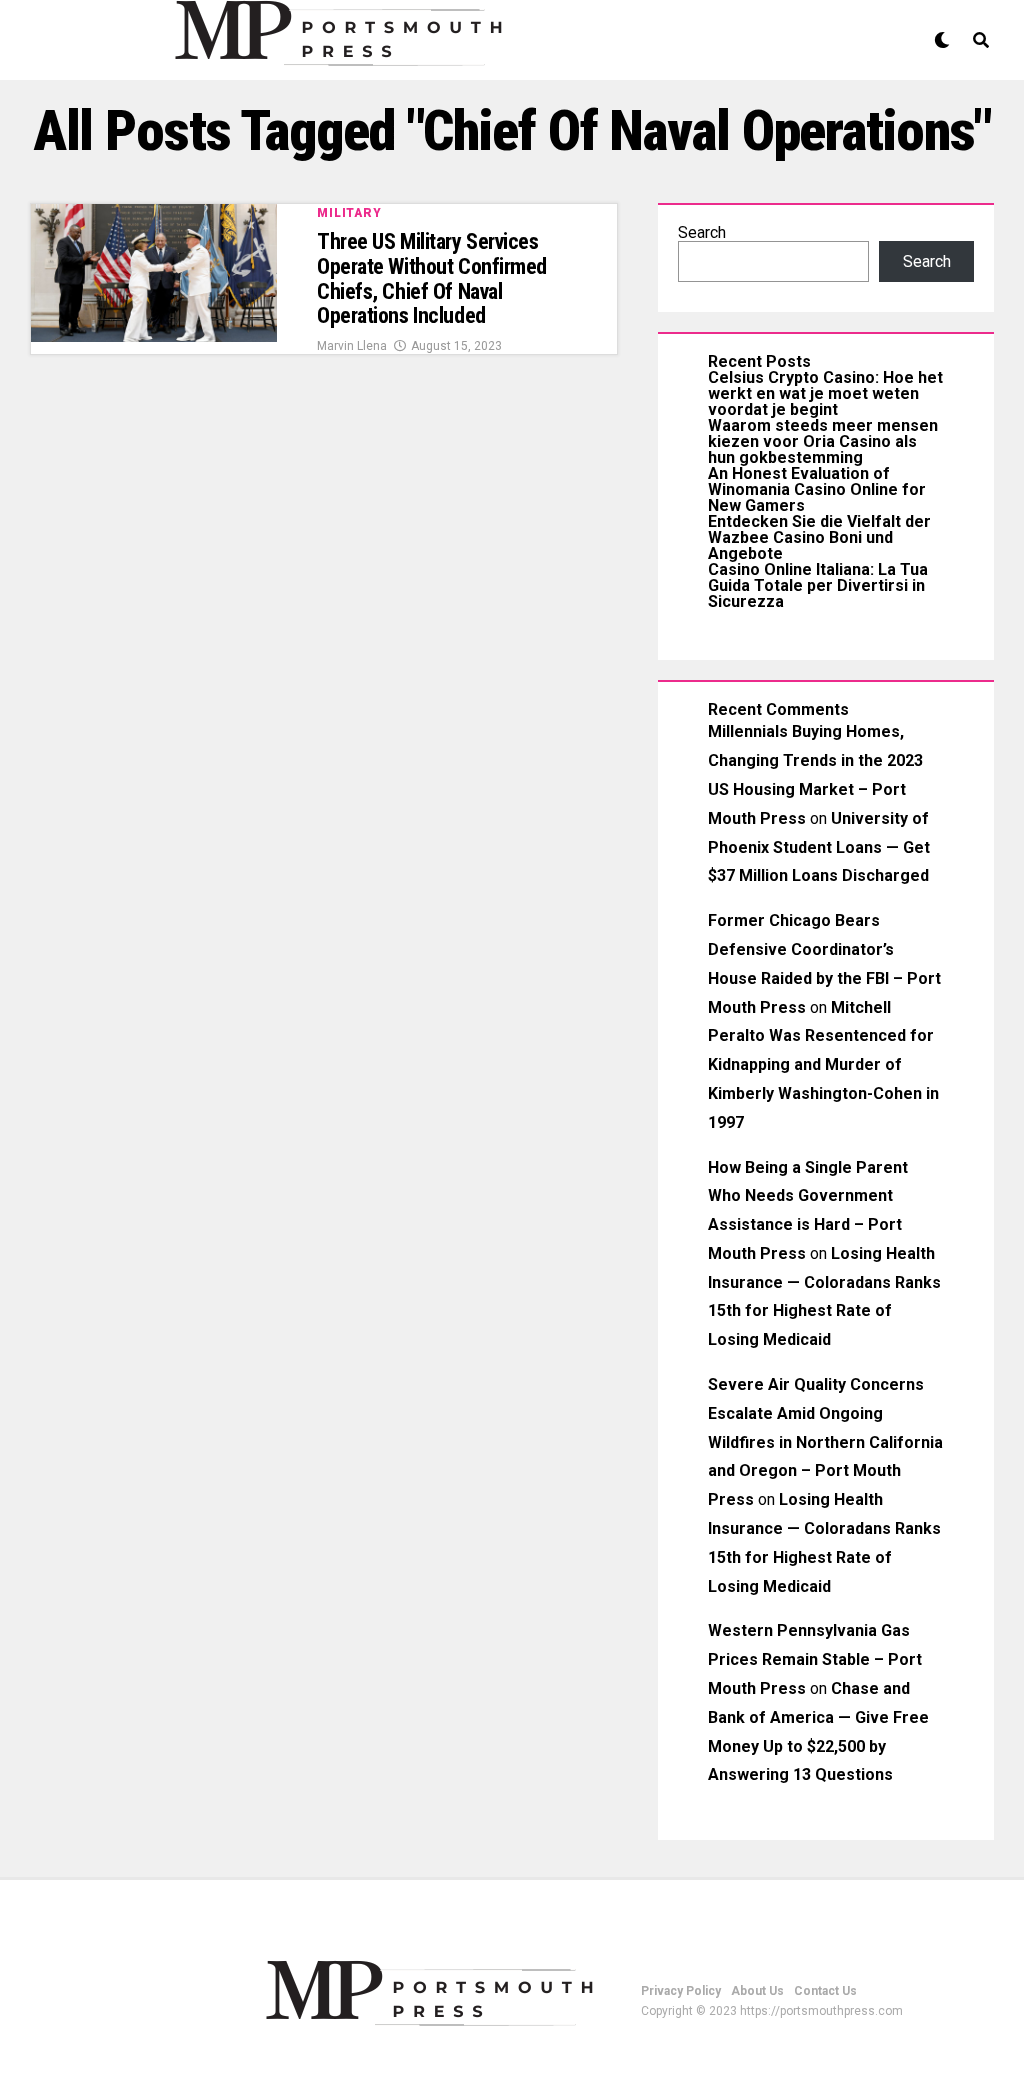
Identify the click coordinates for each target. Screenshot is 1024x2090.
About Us (757, 1991)
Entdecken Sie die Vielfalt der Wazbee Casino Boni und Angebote (819, 537)
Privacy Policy (681, 1991)
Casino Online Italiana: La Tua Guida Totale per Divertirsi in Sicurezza (818, 585)
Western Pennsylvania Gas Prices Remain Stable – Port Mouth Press (815, 1659)
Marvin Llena (352, 346)
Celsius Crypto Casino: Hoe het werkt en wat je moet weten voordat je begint (825, 393)
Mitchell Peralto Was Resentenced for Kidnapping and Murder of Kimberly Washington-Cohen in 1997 (823, 1065)
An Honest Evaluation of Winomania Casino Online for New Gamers (817, 489)
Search (702, 232)
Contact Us (825, 1991)
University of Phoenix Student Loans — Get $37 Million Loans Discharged (819, 847)
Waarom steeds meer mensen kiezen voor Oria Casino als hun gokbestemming (823, 441)
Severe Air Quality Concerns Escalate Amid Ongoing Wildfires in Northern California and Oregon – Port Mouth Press (825, 1442)
